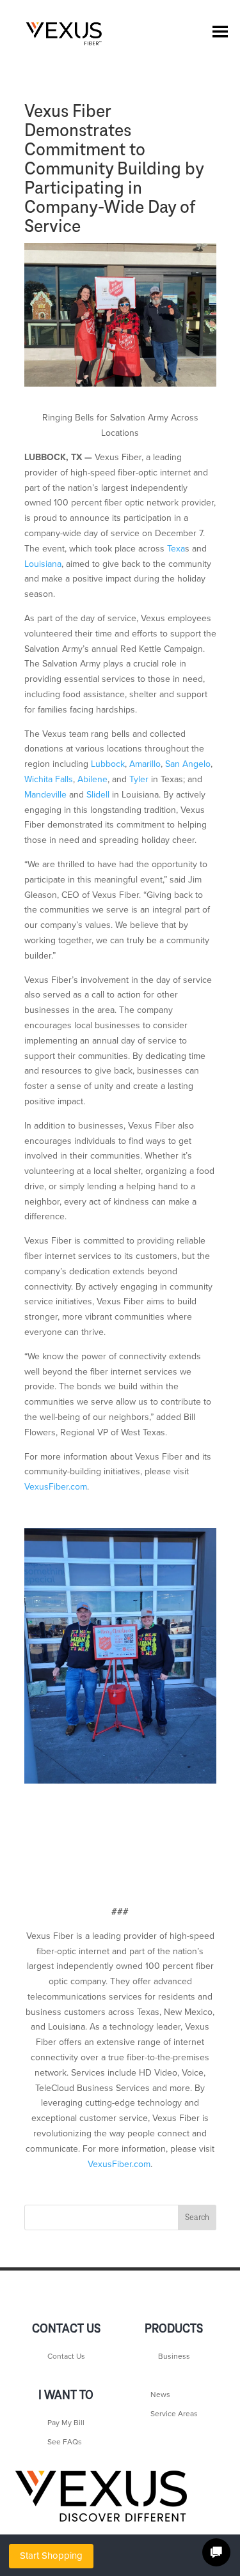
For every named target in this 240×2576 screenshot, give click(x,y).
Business (174, 2356)
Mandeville (45, 795)
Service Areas (174, 2414)
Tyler (139, 779)
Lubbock (108, 764)
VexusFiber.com (56, 1487)
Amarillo (145, 764)
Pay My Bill (66, 2423)
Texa (176, 549)
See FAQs (65, 2442)
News (160, 2395)
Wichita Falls (49, 779)
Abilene (92, 779)
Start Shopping (51, 2556)
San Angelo (188, 764)
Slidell (98, 795)
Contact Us (66, 2356)
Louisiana (43, 564)
